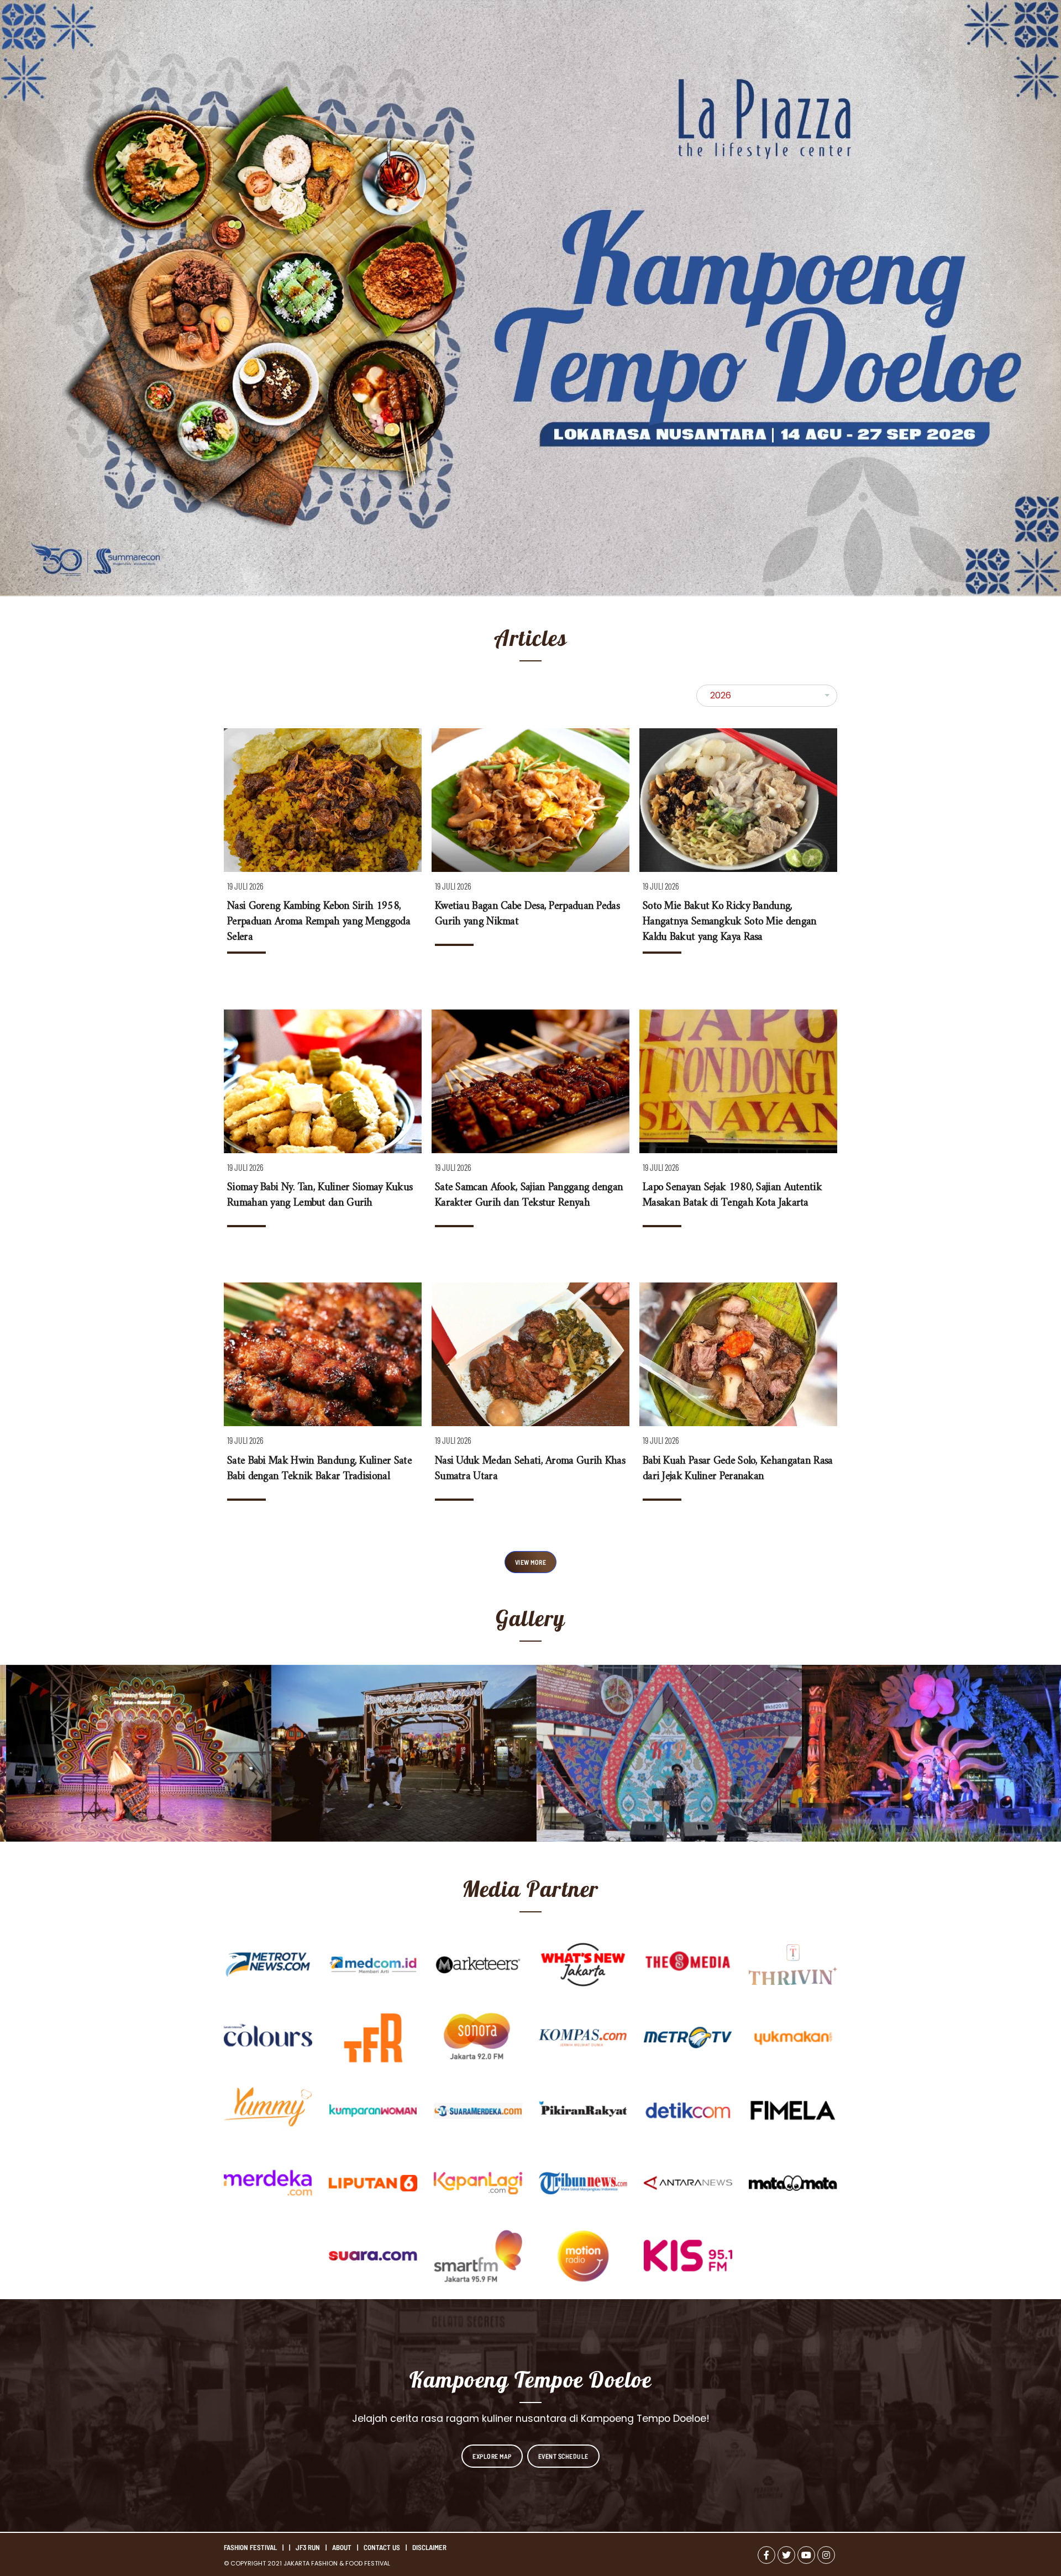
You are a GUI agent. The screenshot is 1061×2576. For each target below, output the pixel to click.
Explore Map (492, 2456)
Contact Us (382, 2547)
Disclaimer (429, 2547)
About (342, 2547)
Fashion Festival (250, 2547)
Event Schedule (563, 2456)
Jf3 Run (308, 2547)
